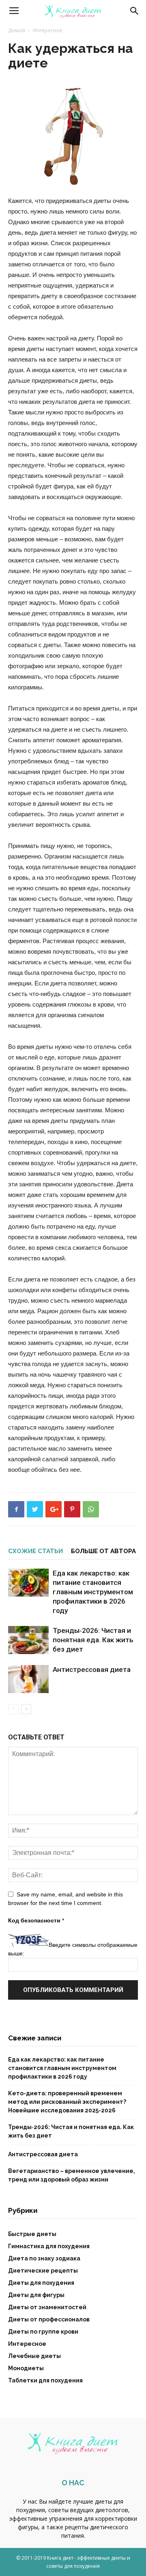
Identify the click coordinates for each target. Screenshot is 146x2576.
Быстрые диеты (32, 2234)
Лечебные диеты (34, 2356)
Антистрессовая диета (92, 1669)
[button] (135, 11)
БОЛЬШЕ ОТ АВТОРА (103, 1551)
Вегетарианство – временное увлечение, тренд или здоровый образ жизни (72, 2175)
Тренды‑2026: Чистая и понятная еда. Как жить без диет (93, 1640)
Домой (17, 30)
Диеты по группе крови (43, 2332)
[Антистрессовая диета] (28, 1679)
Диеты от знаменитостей (47, 2307)
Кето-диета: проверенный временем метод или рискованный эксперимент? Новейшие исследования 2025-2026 (67, 2102)
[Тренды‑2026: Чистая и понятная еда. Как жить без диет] (28, 1640)
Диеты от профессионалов (49, 2319)
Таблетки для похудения (45, 2380)
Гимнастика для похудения (49, 2246)
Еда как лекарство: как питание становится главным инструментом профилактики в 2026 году (93, 1592)
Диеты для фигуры (36, 2295)
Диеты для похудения (41, 2283)
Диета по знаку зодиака (44, 2258)
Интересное (48, 30)
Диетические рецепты (43, 2271)
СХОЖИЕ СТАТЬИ (35, 1551)
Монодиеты (26, 2368)
